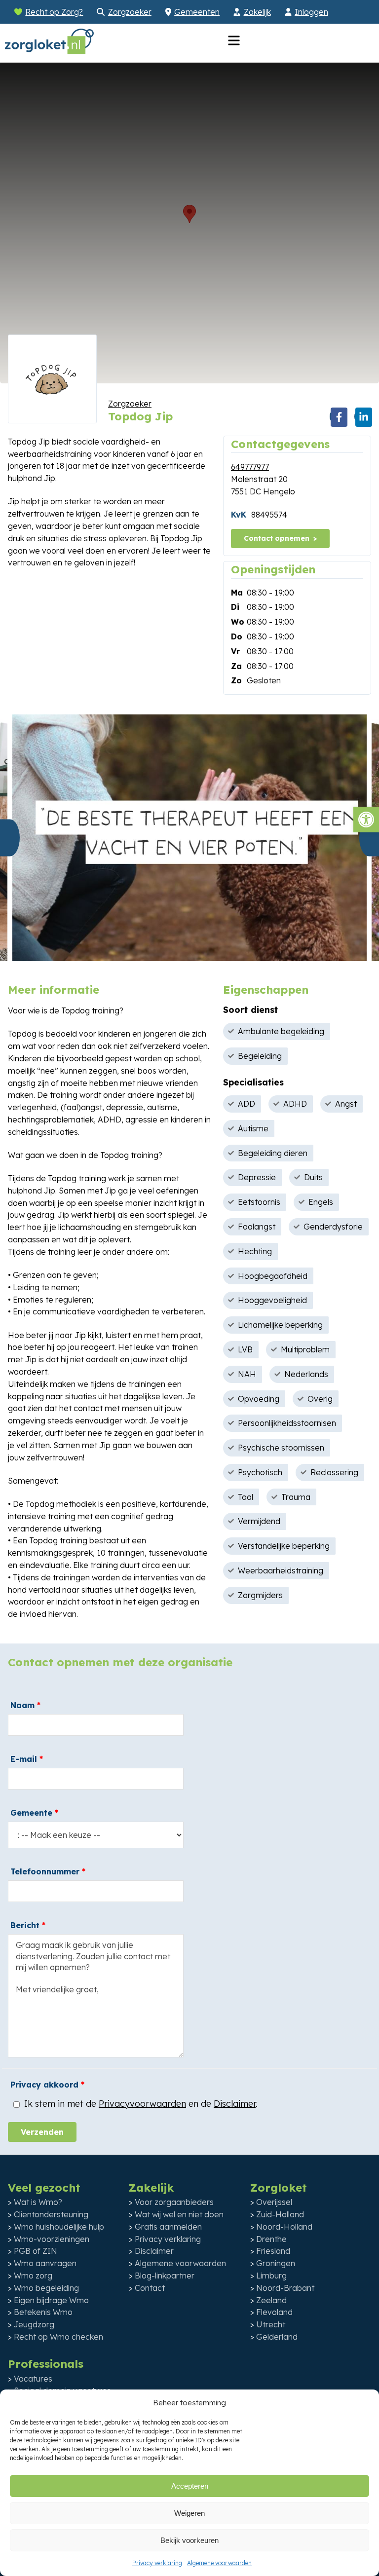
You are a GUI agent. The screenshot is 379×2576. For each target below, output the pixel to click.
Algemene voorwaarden (219, 2563)
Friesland (273, 2251)
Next (369, 838)
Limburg (271, 2276)
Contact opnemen (277, 538)
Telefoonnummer (48, 1871)
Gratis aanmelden (168, 2227)
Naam (25, 1705)
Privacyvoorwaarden (142, 2104)
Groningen (276, 2263)
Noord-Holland (284, 2227)
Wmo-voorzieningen (52, 2239)
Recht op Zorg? (54, 12)
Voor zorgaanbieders (174, 2202)
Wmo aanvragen (45, 2263)
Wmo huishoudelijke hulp (59, 2227)
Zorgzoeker (130, 12)
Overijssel (274, 2202)
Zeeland (271, 2300)
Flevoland (274, 2312)
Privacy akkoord (47, 2085)
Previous (10, 838)
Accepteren (190, 2486)
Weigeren (189, 2513)
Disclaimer (235, 2104)
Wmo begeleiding (46, 2288)
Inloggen (311, 12)
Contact (150, 2288)
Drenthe (271, 2239)
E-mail (27, 1759)
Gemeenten (197, 12)
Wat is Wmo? (38, 2202)
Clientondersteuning (51, 2214)
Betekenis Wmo (43, 2312)
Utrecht (271, 2324)
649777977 (250, 467)
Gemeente (34, 1813)
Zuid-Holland (280, 2214)
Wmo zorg (33, 2276)
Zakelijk (257, 12)
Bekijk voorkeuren (189, 2540)
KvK (239, 515)
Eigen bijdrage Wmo (51, 2300)
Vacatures (33, 2379)
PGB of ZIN (36, 2251)
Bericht (28, 1925)
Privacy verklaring (157, 2563)
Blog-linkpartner (165, 2276)
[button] (366, 820)
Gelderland (277, 2337)
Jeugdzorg (34, 2324)
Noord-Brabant (285, 2288)
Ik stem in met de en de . (140, 2104)
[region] (189, 223)
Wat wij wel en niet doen (179, 2214)
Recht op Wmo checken (58, 2337)
